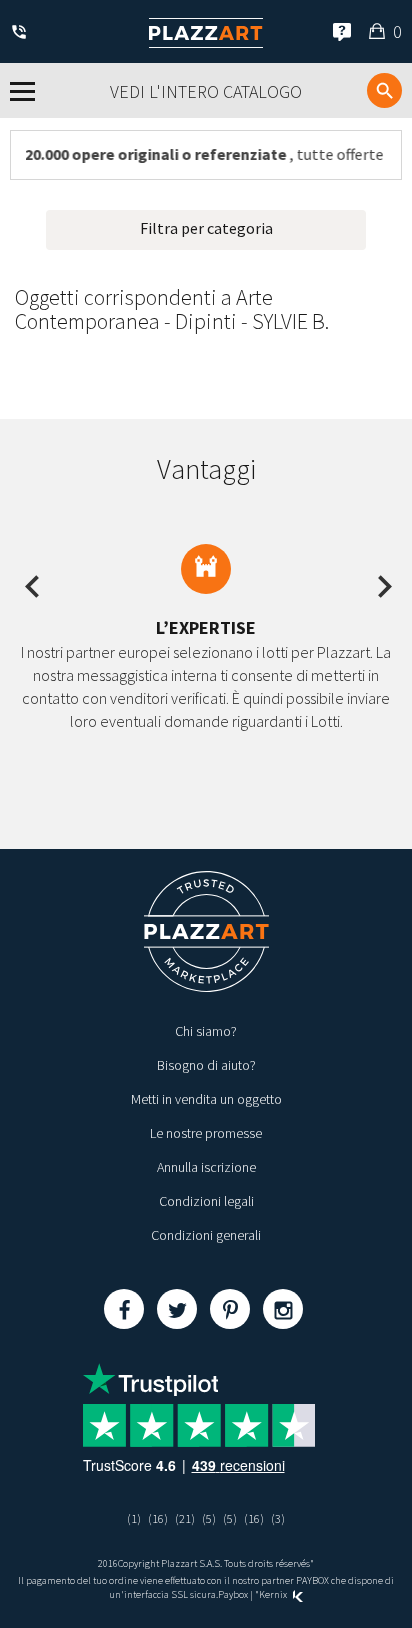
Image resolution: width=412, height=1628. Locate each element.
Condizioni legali (206, 1201)
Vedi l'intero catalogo (206, 91)
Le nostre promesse (206, 1133)
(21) (185, 1518)
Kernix (274, 1594)
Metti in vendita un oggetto (206, 1099)
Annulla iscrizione (206, 1167)
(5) (209, 1518)
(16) (158, 1518)
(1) (134, 1518)
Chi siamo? (206, 1031)
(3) (278, 1518)
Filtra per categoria (206, 228)
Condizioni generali (206, 1235)
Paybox (233, 1594)
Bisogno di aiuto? (206, 1065)
